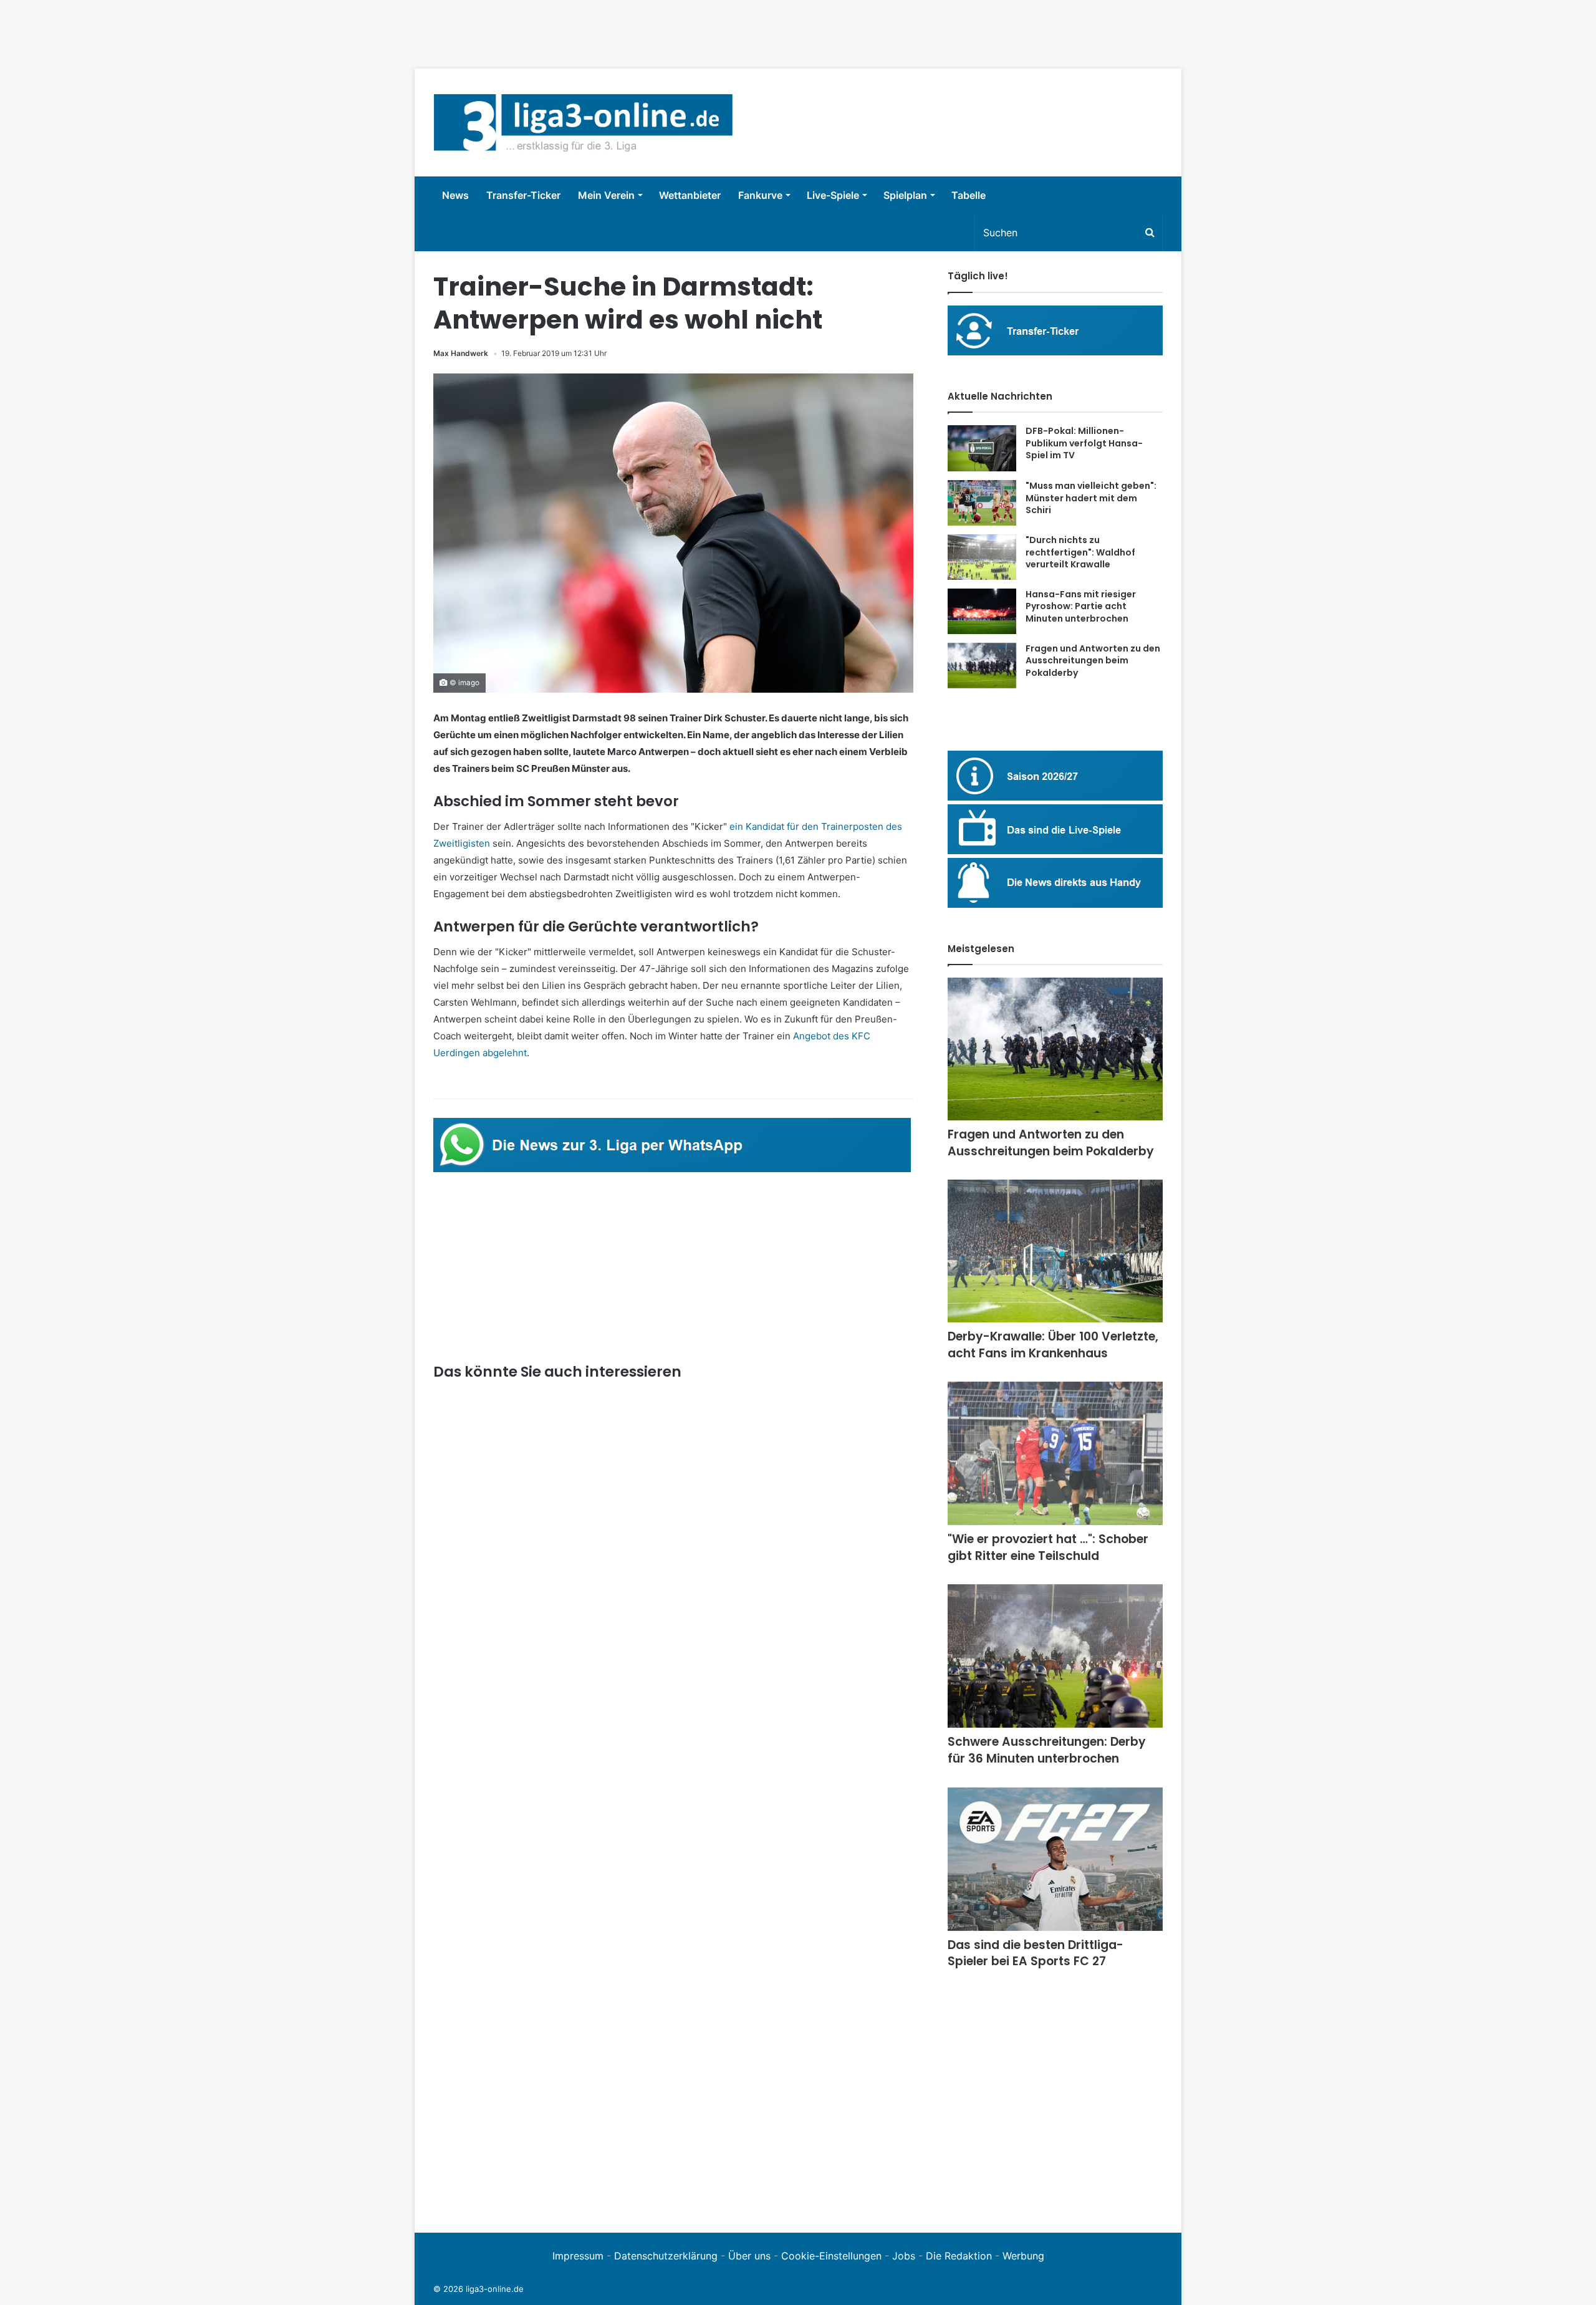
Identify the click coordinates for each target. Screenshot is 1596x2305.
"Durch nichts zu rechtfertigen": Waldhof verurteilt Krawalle (1080, 552)
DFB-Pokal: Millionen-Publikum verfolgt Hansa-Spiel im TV (1084, 443)
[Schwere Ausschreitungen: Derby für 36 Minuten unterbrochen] (1055, 1656)
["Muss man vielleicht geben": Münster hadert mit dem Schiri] (982, 503)
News (455, 195)
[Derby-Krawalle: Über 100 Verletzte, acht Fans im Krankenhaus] (1055, 1251)
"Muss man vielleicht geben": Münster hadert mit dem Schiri (1091, 498)
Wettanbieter (690, 195)
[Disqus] (673, 2042)
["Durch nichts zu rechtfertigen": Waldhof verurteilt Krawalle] (982, 557)
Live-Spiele (833, 195)
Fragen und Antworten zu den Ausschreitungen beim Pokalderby (1093, 661)
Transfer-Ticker (523, 195)
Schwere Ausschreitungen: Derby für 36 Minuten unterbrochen (1047, 1750)
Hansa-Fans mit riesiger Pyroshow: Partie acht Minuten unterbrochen (1081, 606)
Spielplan (905, 195)
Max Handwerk (461, 353)
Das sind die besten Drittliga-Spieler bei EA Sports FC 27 (1036, 1953)
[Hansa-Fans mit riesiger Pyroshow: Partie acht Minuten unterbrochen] (982, 611)
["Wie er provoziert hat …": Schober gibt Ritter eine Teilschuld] (1055, 1453)
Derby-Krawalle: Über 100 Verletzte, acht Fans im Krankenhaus (1053, 1345)
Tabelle (969, 195)
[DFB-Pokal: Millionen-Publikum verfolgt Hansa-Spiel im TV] (982, 448)
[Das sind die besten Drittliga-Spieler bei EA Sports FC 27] (1055, 1859)
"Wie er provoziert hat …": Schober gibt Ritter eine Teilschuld (1048, 1547)
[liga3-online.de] (583, 123)
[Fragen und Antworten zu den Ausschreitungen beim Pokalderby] (982, 666)
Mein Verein (606, 195)
